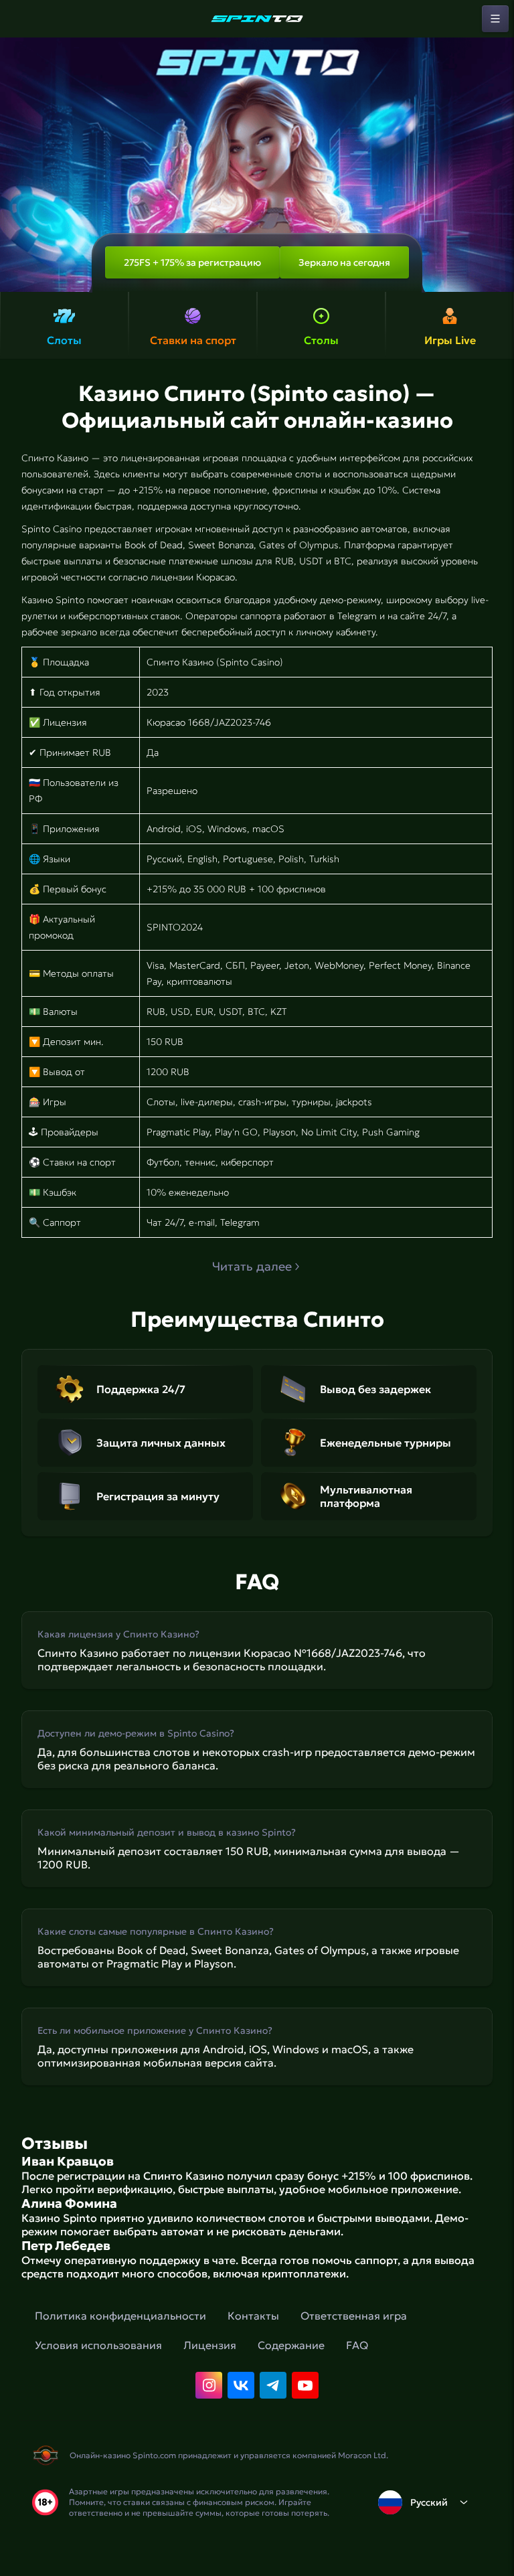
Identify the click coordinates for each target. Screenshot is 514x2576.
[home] (257, 19)
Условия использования (98, 2345)
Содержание (291, 2345)
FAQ (357, 2345)
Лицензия (210, 2345)
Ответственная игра (354, 2316)
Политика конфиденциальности (120, 2316)
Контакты (253, 2316)
